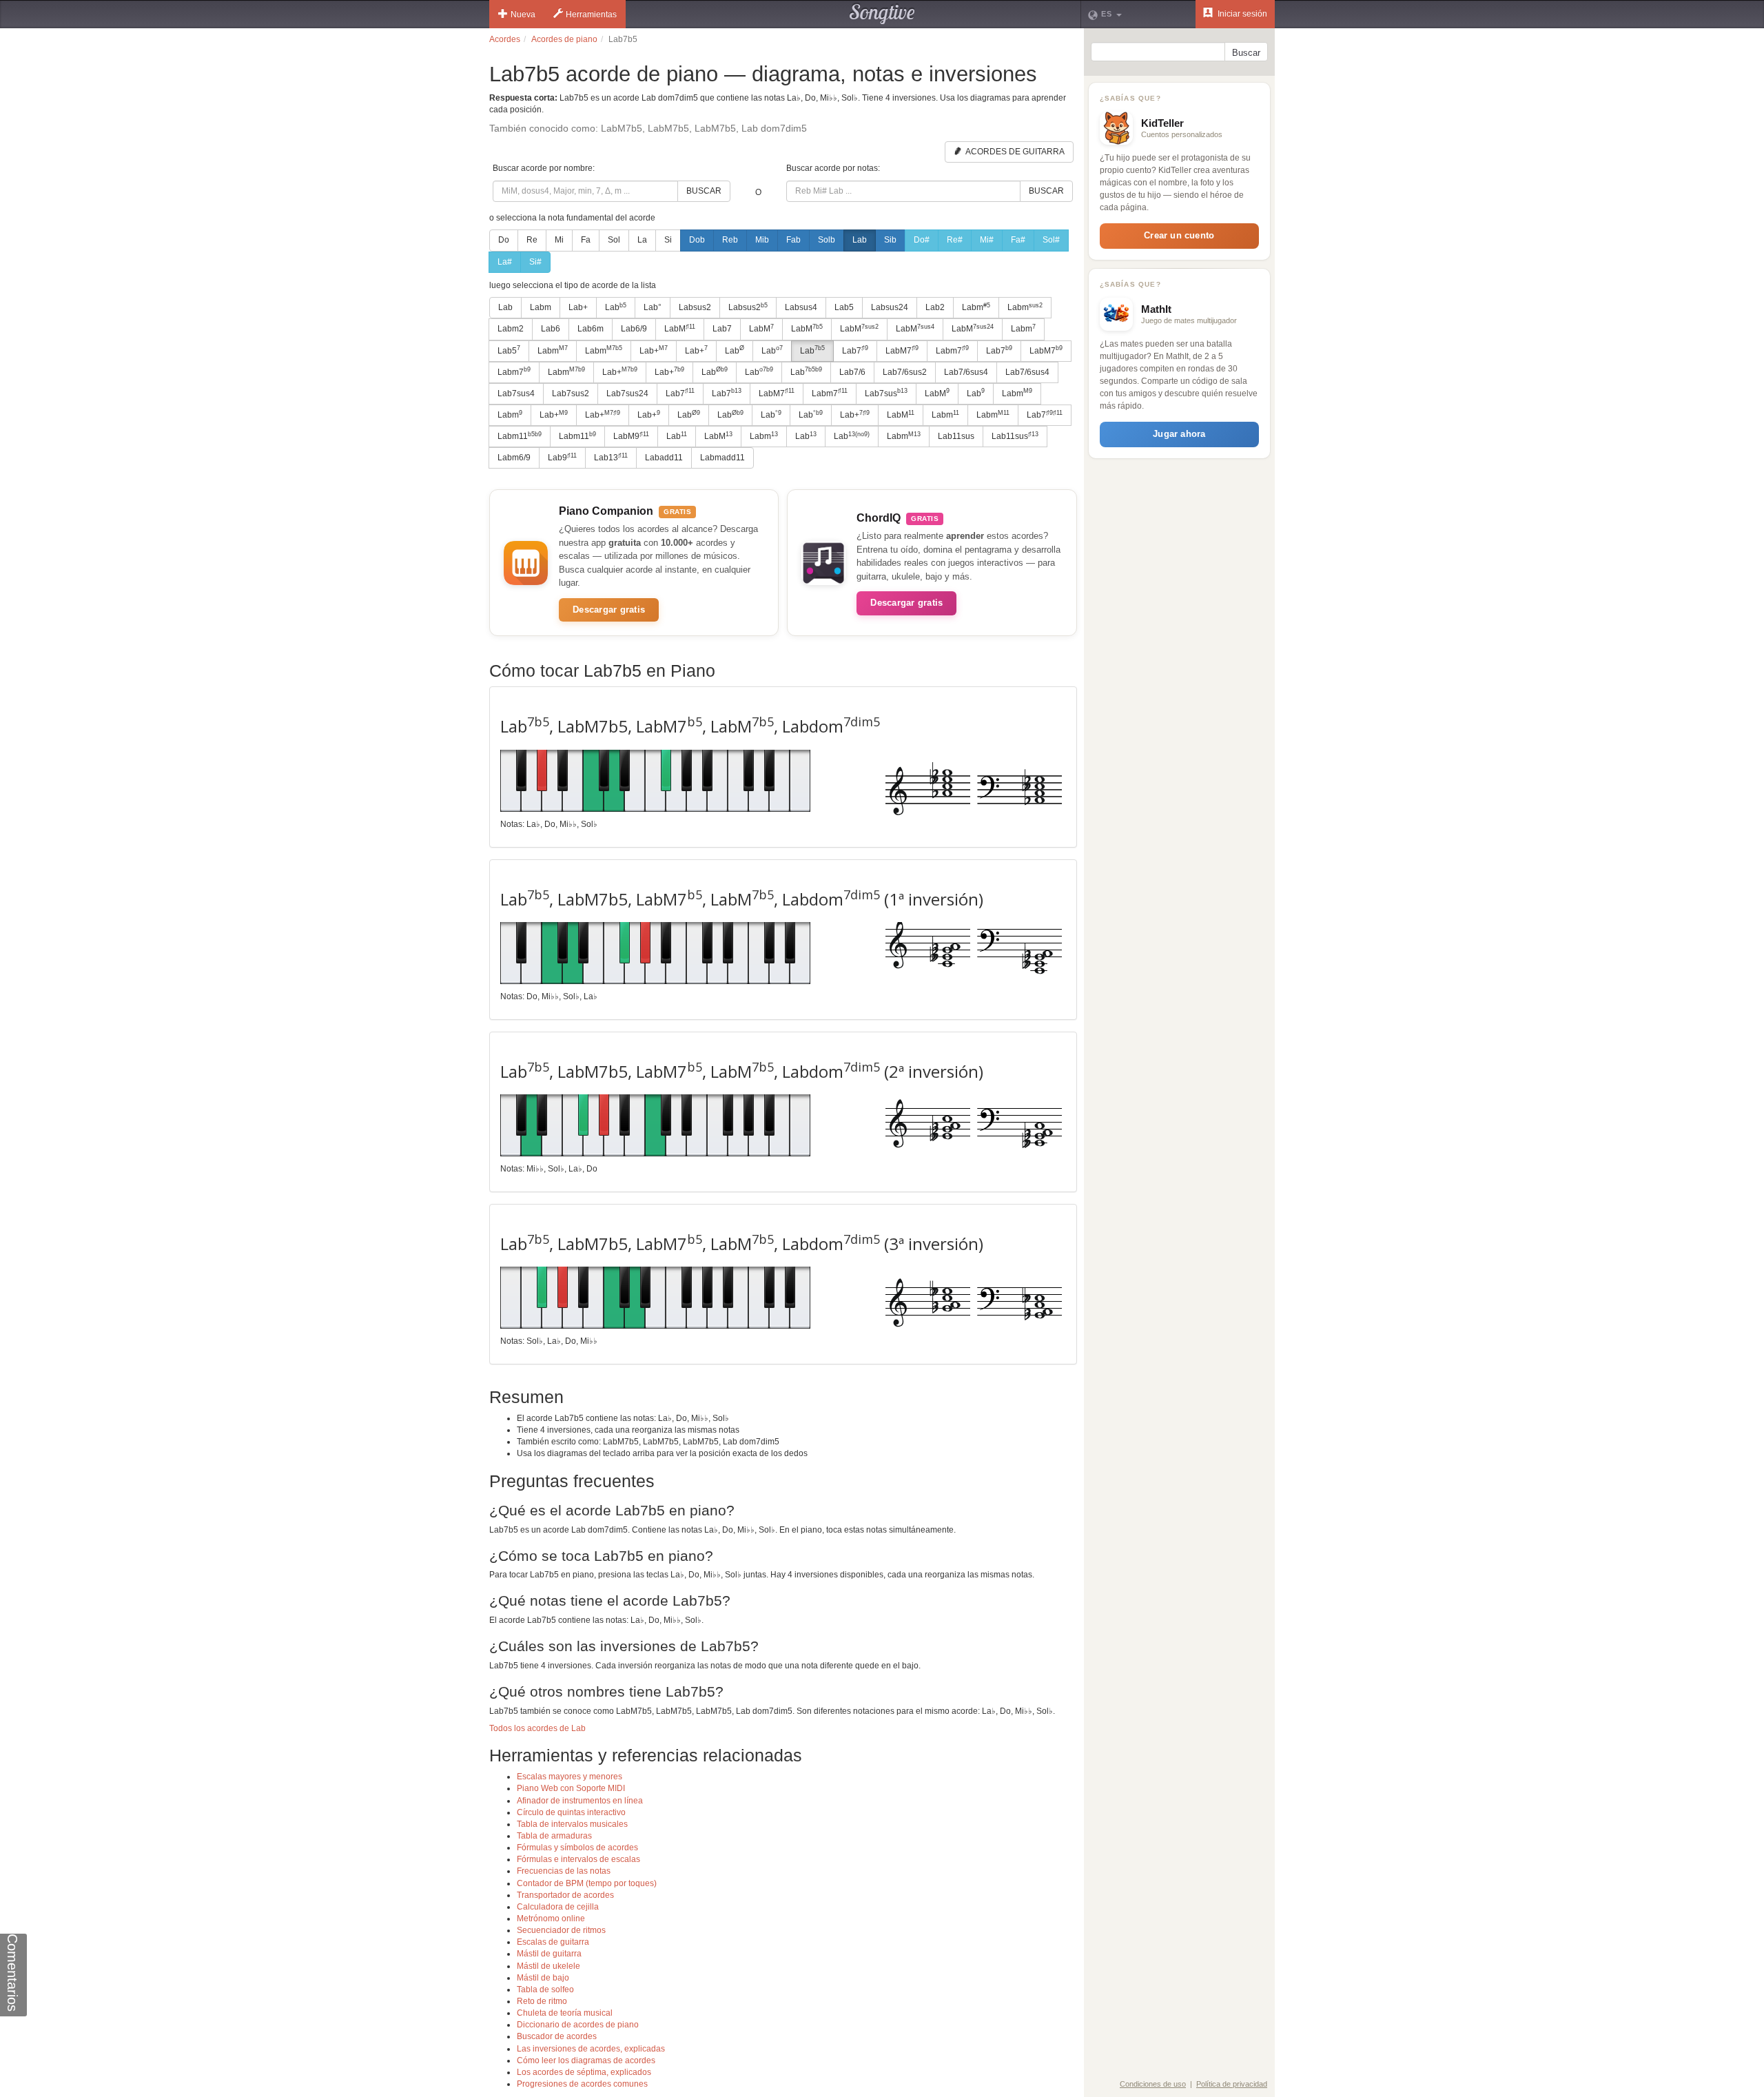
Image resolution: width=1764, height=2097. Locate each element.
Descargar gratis (609, 610)
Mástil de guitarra (549, 1954)
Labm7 (952, 350)
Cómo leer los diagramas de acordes (586, 2060)
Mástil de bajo (543, 1978)
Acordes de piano (564, 39)
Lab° (653, 307)
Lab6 (551, 329)
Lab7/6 (852, 372)
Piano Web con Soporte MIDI (571, 1788)
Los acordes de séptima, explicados (584, 2072)
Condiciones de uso (1153, 2084)
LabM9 (631, 436)
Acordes (505, 39)
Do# (922, 240)
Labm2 (511, 329)
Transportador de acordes (565, 1895)
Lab (860, 240)
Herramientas (591, 14)
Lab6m (591, 329)
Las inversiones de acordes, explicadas (591, 2049)
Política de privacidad (1232, 2084)
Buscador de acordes (557, 2036)
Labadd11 (664, 458)
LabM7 (902, 350)
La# (505, 262)
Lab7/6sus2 (905, 372)
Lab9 (562, 458)
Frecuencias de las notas (564, 1871)
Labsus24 (890, 307)
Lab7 (722, 329)
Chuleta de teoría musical (565, 2013)
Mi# (987, 240)
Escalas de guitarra (553, 1942)
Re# (955, 240)
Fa (586, 240)
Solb (827, 240)
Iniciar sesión (1241, 14)
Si (668, 240)
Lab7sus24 (627, 393)
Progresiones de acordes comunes (582, 2084)
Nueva (523, 14)
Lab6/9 (634, 329)
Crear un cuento (1179, 235)
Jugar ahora (1179, 434)
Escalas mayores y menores (570, 1777)
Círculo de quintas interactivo (571, 1812)
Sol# (1051, 240)
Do (504, 240)
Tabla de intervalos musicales (572, 1824)
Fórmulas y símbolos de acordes (577, 1848)
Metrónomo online (551, 1919)
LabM (680, 329)
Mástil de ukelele (548, 1966)
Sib (890, 240)
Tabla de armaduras (554, 1836)
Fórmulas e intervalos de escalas (578, 1859)
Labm (541, 307)
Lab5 (844, 307)
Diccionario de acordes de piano (578, 2025)
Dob (697, 240)
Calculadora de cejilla (558, 1907)
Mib (762, 240)
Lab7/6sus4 (966, 372)
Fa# (1018, 240)
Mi (559, 240)
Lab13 (611, 458)
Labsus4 (801, 307)
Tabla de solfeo (545, 1989)
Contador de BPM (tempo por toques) (587, 1883)
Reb (730, 240)
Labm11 (520, 436)
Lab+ (578, 307)
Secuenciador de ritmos (561, 1930)
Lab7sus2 (571, 393)
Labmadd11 (722, 458)
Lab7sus (886, 393)
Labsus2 (695, 307)
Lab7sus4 (516, 393)
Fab (793, 240)
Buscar (704, 191)
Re (532, 240)
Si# (535, 262)
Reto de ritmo (542, 2001)
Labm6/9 (514, 458)
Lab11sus (956, 436)
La (642, 240)
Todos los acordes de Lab (537, 1728)
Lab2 (935, 307)
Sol (614, 240)
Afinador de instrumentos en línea (580, 1801)
